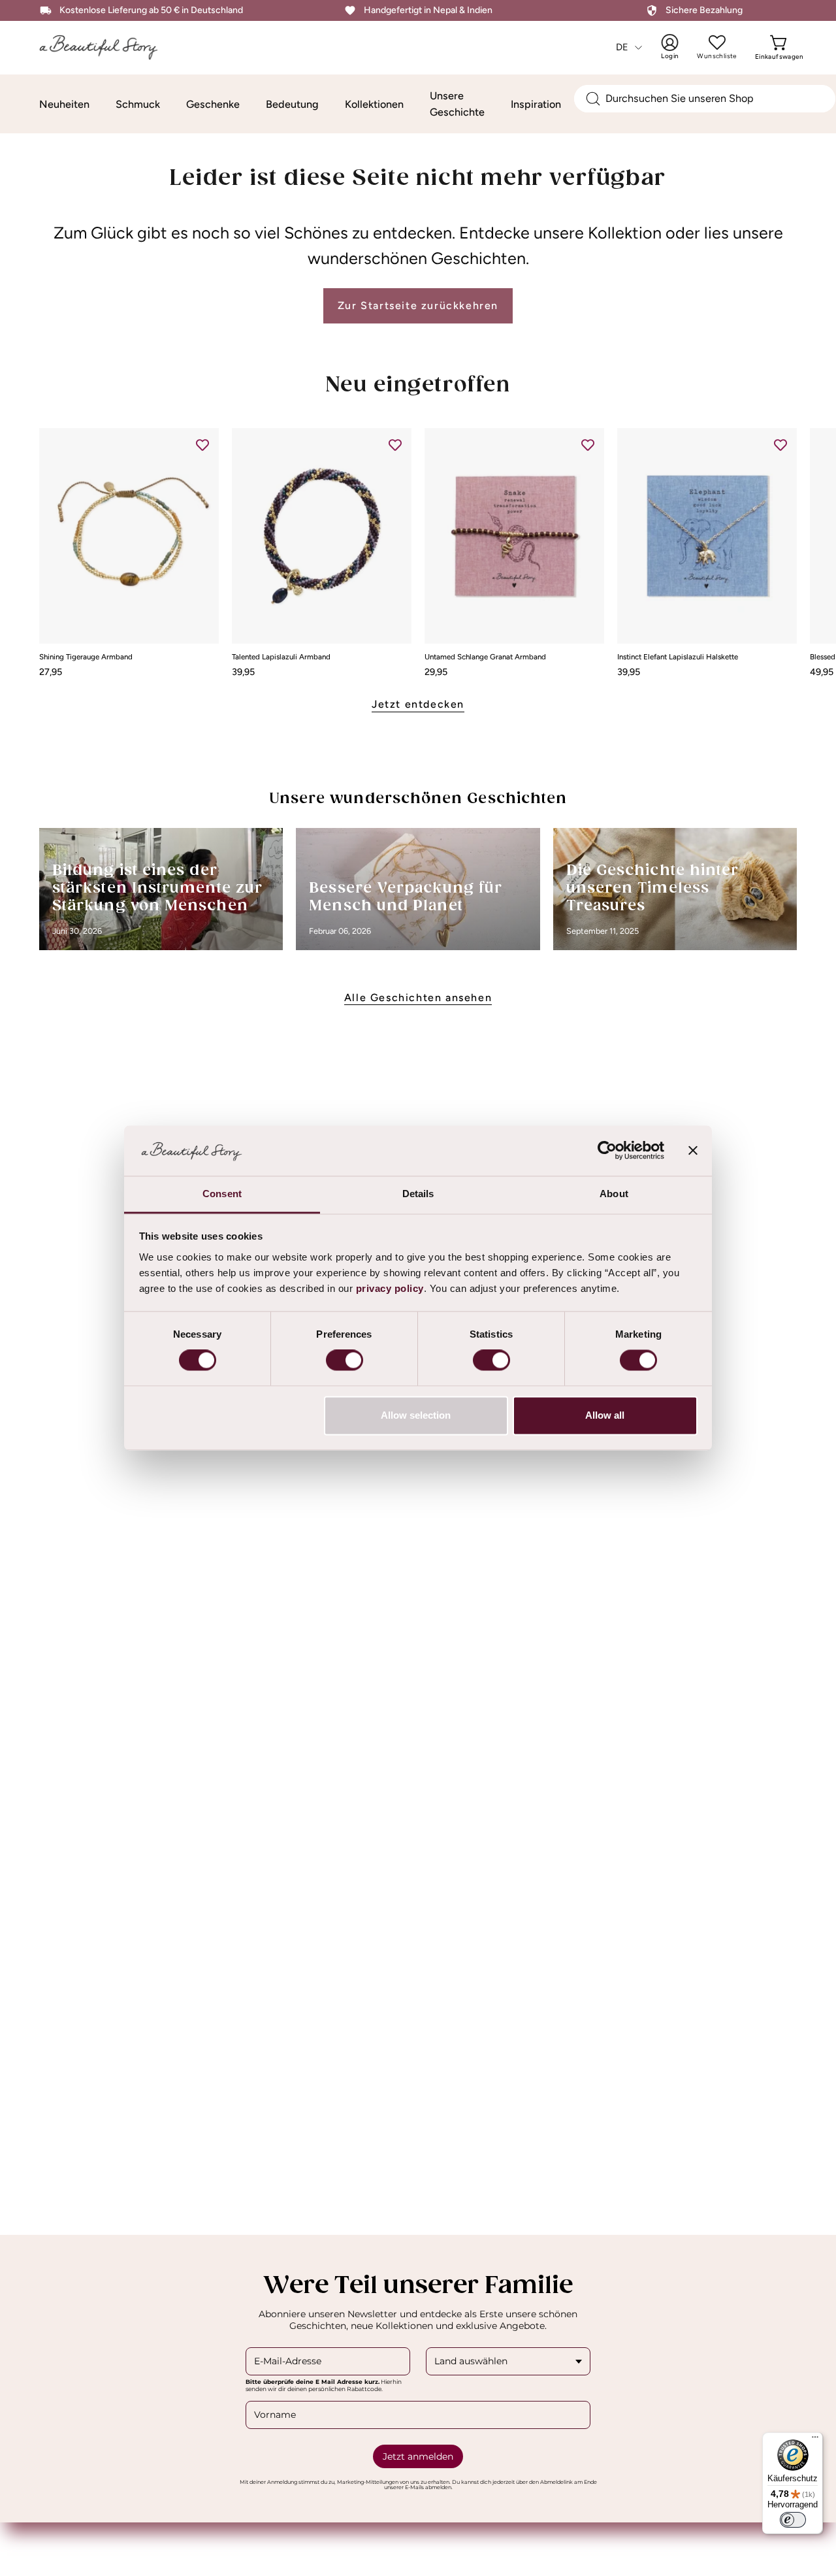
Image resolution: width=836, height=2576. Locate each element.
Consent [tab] (222, 1194)
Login (679, 47)
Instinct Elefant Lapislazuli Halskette (678, 657)
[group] (418, 552)
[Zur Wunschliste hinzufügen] (202, 444)
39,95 (243, 672)
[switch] (345, 1361)
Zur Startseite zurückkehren (418, 305)
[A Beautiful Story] (108, 47)
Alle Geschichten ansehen (418, 998)
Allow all (605, 1415)
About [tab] (614, 1194)
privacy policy (390, 1288)
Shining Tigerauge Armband (86, 657)
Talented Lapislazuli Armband (281, 657)
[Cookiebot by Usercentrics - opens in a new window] (607, 1151)
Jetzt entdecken (418, 704)
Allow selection (416, 1415)
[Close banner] (693, 1151)
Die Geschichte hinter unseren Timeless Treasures (653, 888)
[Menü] (815, 2440)
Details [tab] (418, 1194)
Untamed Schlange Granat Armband (485, 657)
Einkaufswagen (779, 47)
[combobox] (705, 99)
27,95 (51, 672)
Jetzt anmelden (418, 2456)
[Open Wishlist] (717, 42)
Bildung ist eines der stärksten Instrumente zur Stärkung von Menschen (157, 888)
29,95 (436, 672)
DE (622, 47)
